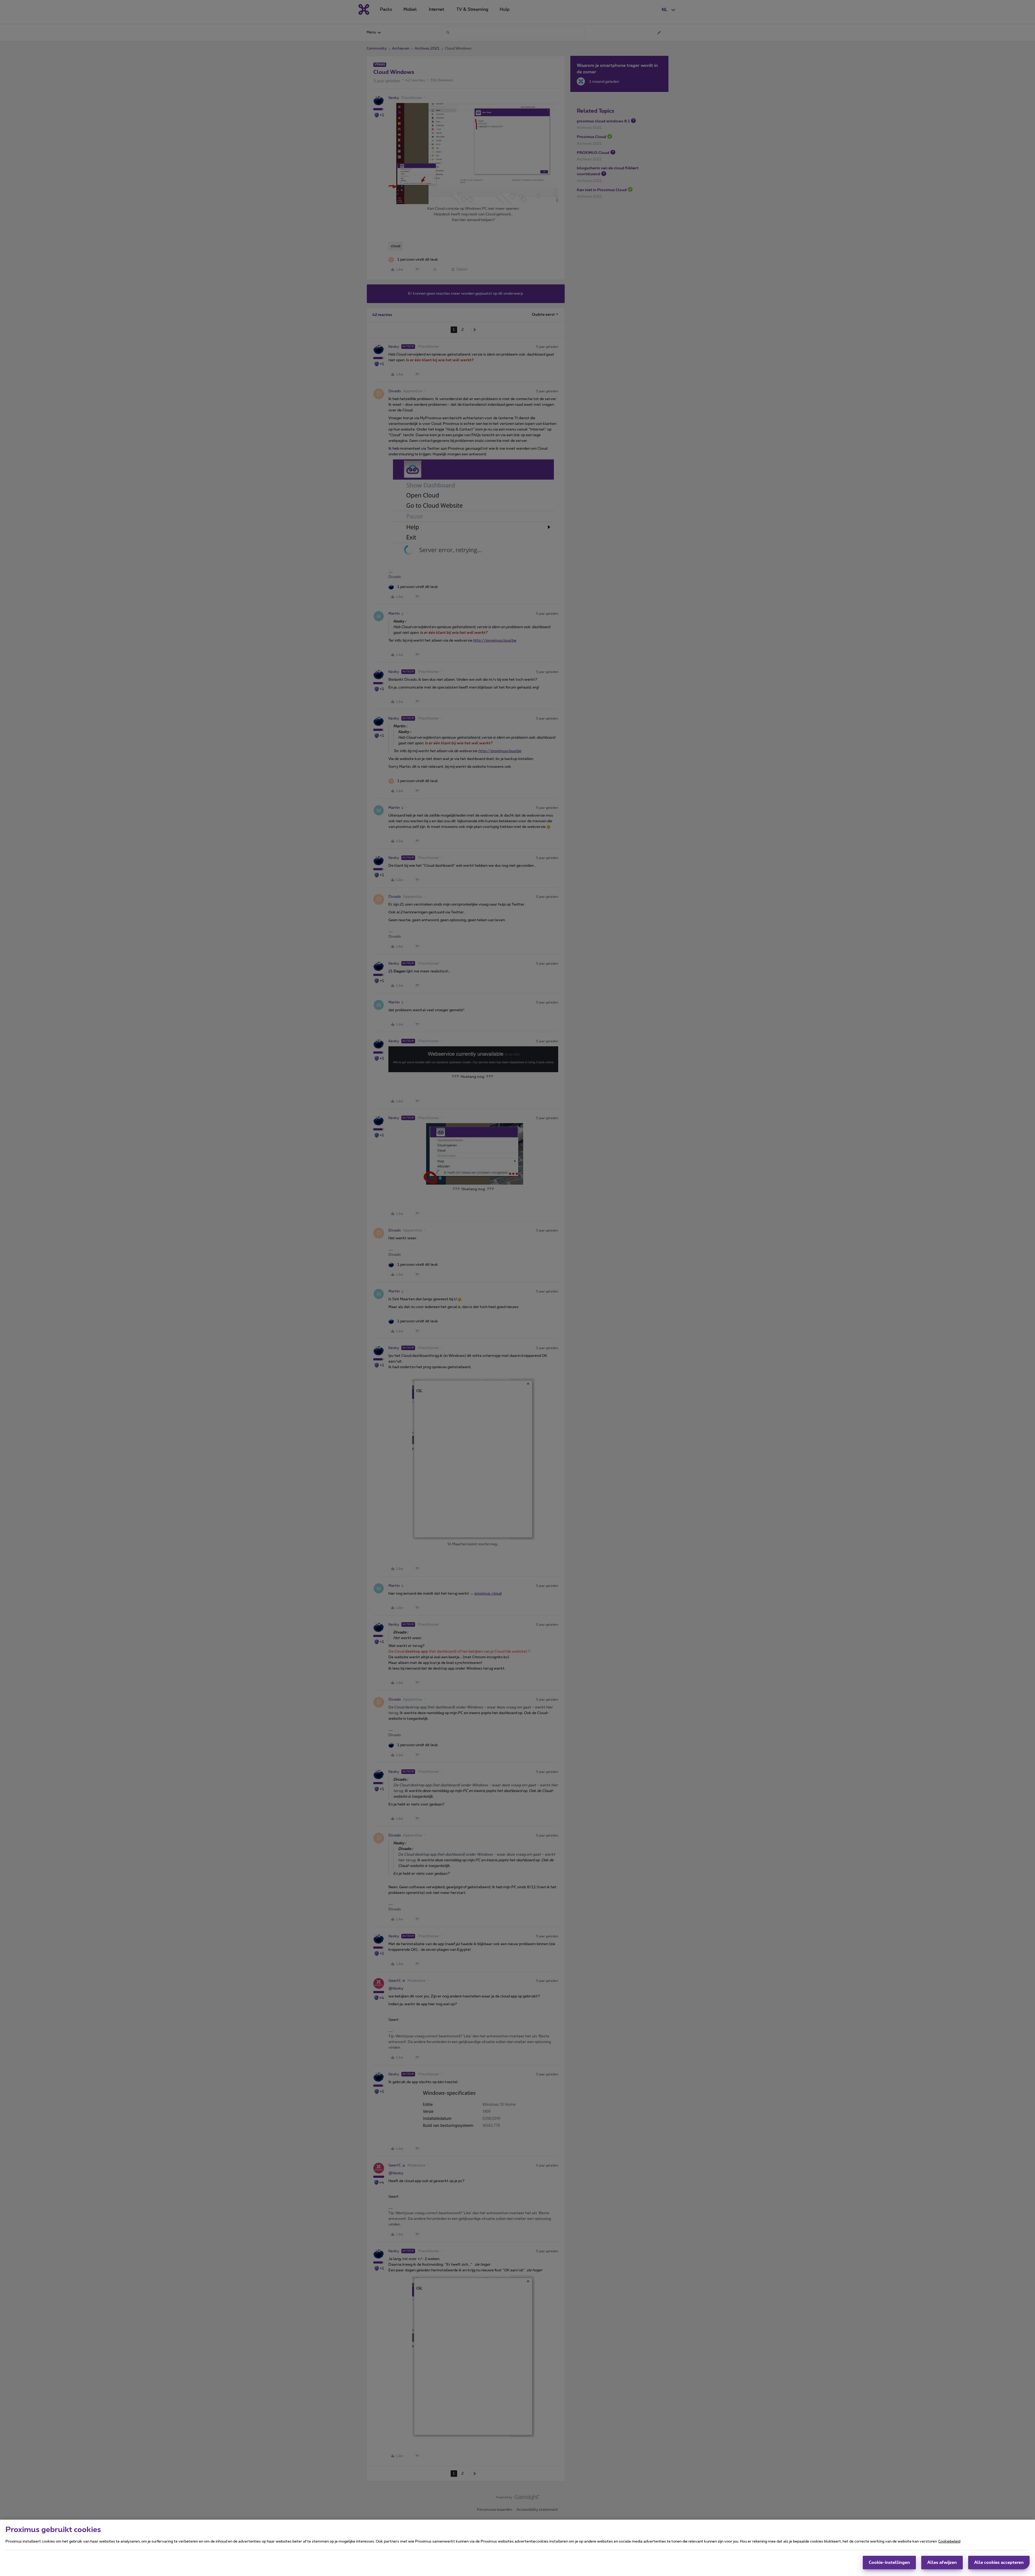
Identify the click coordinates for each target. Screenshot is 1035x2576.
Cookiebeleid (949, 2541)
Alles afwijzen (942, 2563)
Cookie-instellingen (889, 2563)
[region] (517, 2548)
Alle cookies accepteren (999, 2563)
